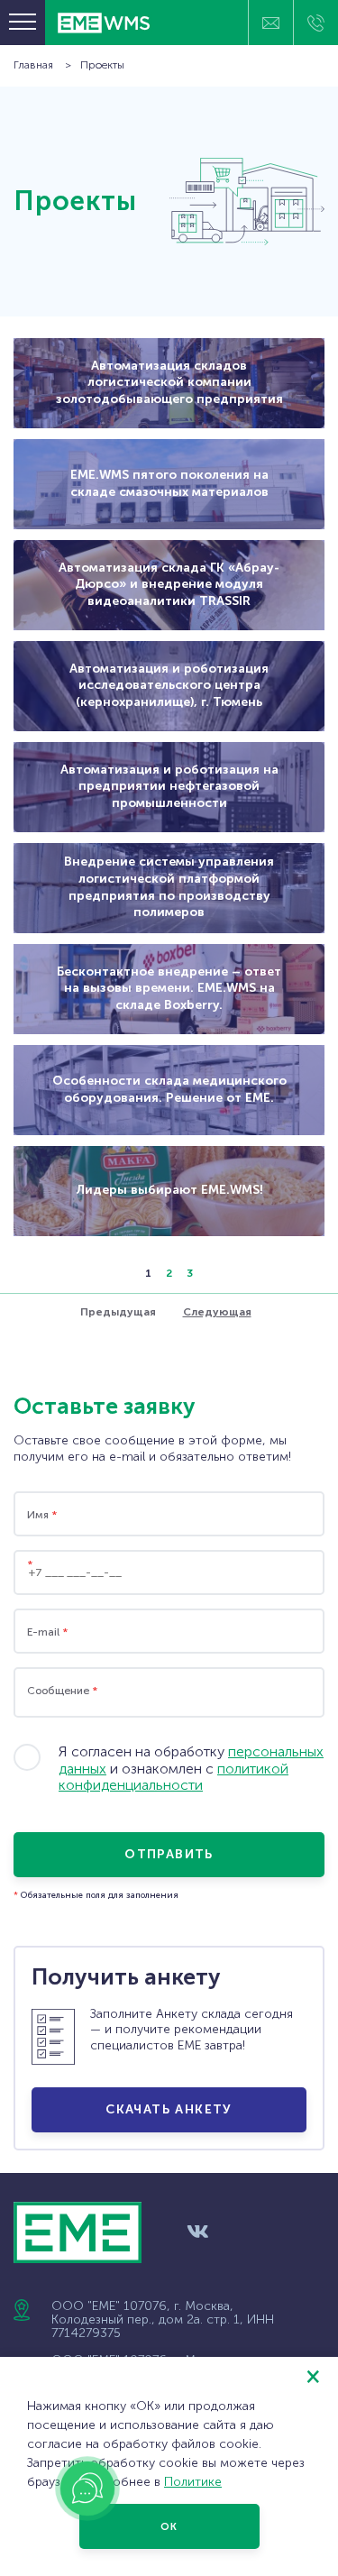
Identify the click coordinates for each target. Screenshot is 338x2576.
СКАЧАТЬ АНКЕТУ (169, 2109)
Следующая (217, 1312)
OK (169, 2527)
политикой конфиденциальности (174, 1777)
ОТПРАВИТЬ (169, 1854)
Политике (193, 2482)
